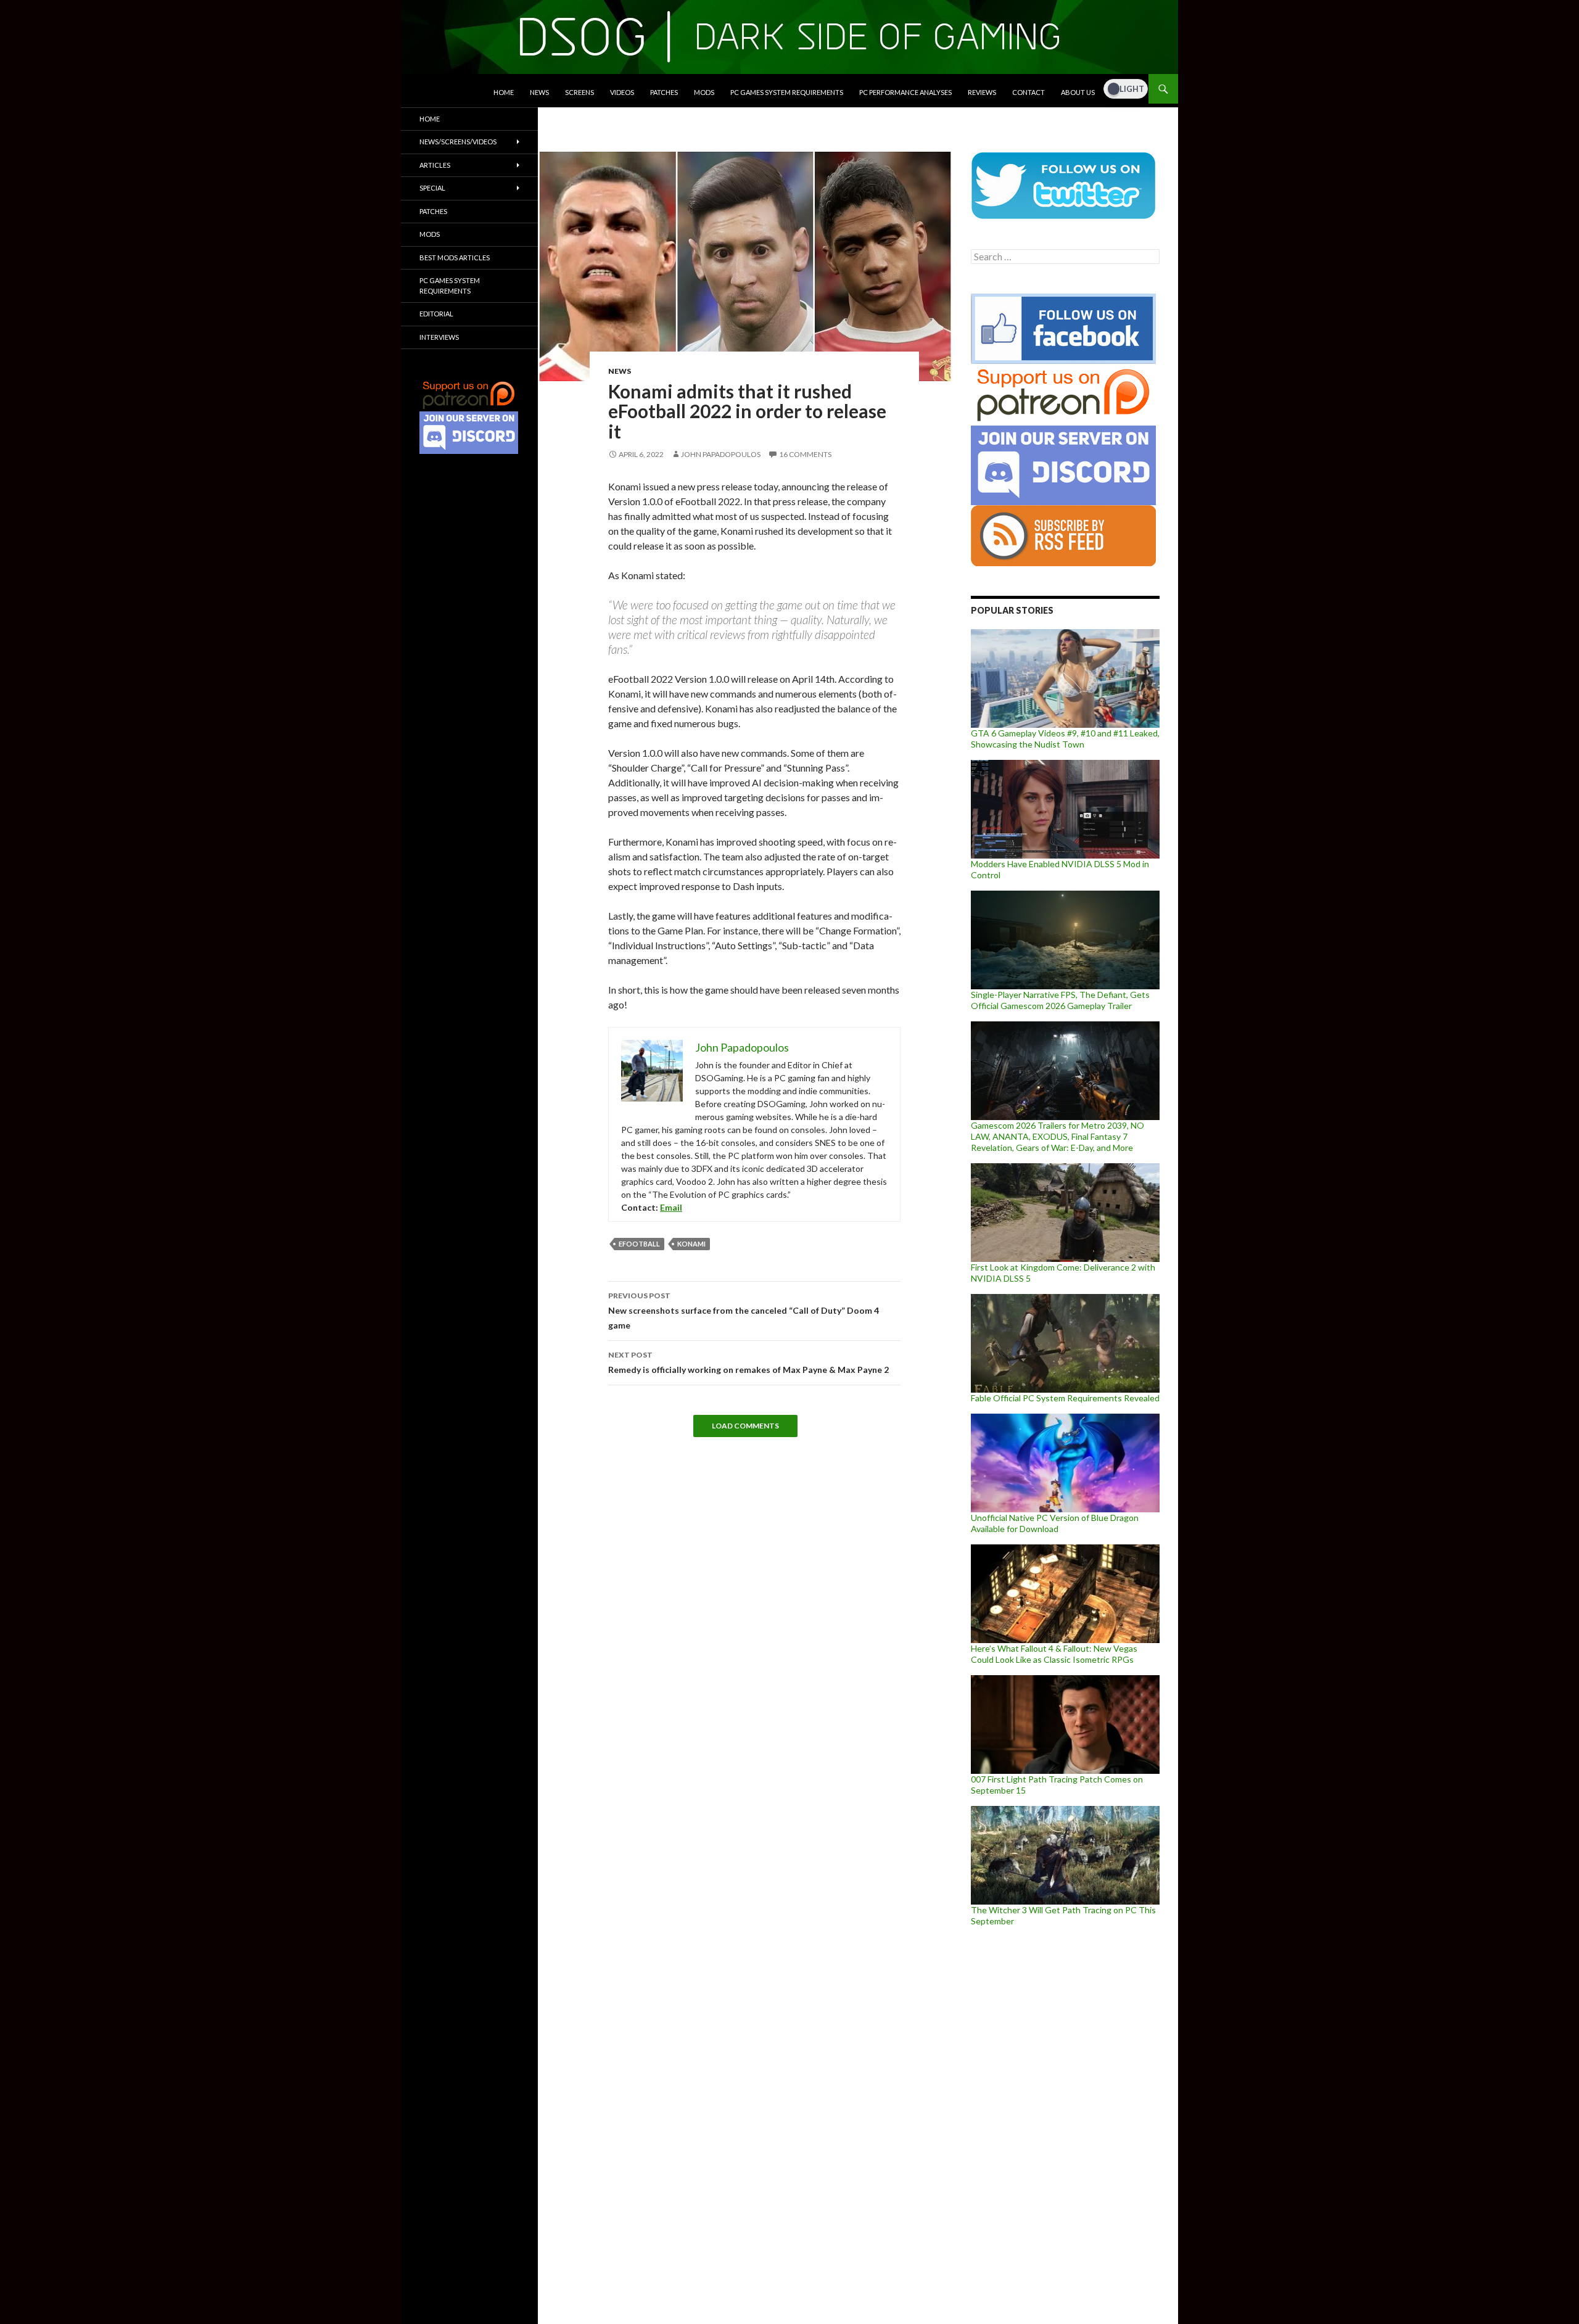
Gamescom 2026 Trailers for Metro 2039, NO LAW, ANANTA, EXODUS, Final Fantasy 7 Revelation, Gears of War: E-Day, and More (1057, 1136)
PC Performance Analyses (905, 92)
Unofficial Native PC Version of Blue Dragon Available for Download (1055, 1523)
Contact (1029, 92)
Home (504, 92)
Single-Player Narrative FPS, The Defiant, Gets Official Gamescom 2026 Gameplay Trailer (1060, 1000)
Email (671, 1207)
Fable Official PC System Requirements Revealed (1065, 1398)
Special (432, 188)
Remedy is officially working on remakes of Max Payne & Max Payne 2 (748, 1362)
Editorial (436, 314)
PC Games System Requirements (787, 92)
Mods (704, 92)
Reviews (982, 92)
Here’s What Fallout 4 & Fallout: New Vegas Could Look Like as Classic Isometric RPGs (1054, 1654)
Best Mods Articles (455, 258)
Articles (435, 165)
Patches (664, 92)
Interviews (439, 337)
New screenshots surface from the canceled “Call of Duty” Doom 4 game (744, 1311)
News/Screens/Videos (458, 142)
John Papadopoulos (721, 454)
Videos (622, 92)
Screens (579, 92)
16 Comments (805, 454)
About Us (1078, 92)
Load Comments (745, 1426)
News (539, 92)
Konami (691, 1244)
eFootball (639, 1244)
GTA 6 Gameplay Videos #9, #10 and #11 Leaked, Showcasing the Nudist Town (1065, 739)
